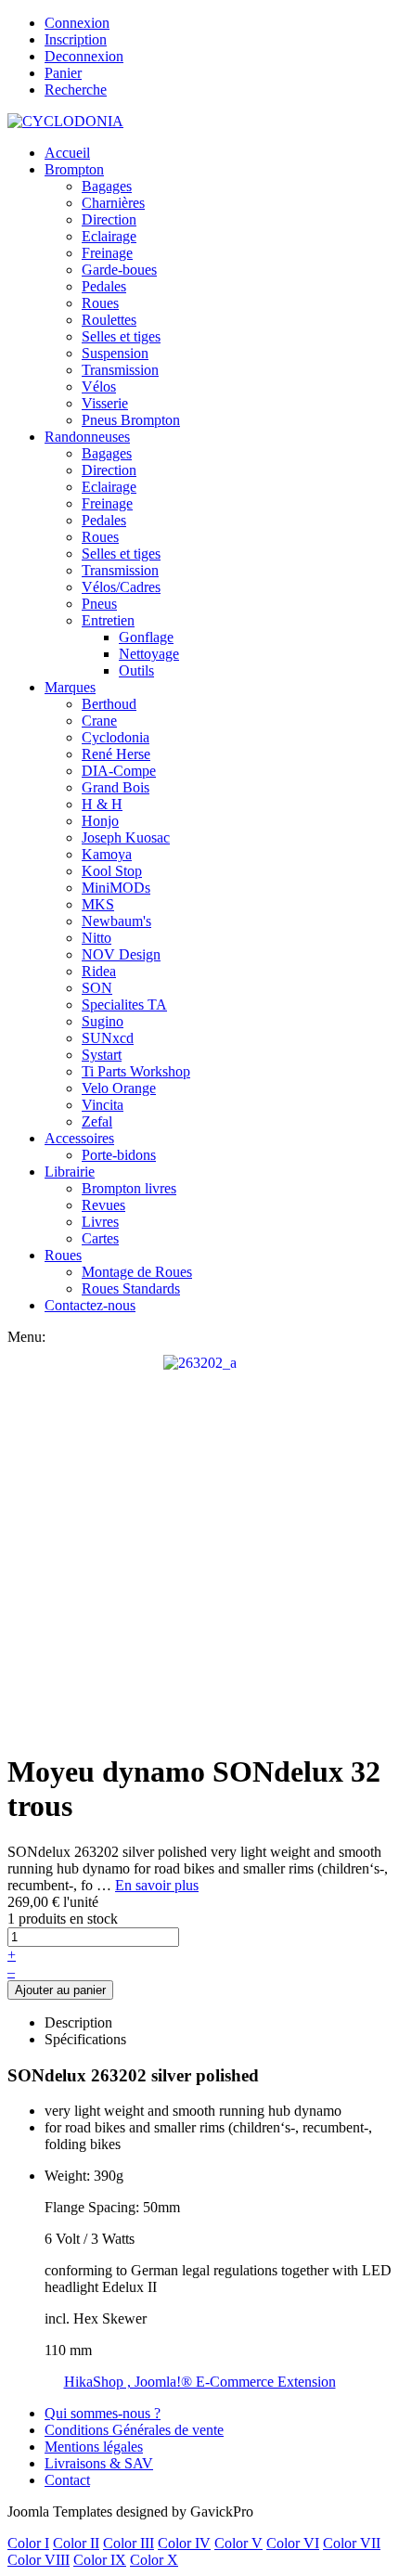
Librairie (70, 1172)
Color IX (100, 2560)
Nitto (97, 938)
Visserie (105, 403)
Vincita (103, 1105)
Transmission (120, 370)
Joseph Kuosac (126, 837)
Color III (129, 2543)
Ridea (99, 971)
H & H (102, 804)
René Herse (116, 754)
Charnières (113, 203)
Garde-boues (119, 270)
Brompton (74, 169)
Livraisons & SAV (99, 2463)
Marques (70, 687)
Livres (100, 1222)
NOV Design (121, 954)
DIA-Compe (119, 771)
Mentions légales (94, 2447)
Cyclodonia (116, 737)
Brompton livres (129, 1188)
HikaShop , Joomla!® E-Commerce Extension (200, 2382)
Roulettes (109, 320)
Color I (28, 2543)
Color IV (184, 2543)
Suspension (115, 353)
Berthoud (109, 704)
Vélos (99, 386)
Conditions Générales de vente (134, 2430)
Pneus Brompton (131, 420)
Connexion (77, 23)
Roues (100, 303)
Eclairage (109, 236)
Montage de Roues (137, 1272)
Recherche (76, 90)
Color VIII (39, 2560)
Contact (67, 2480)
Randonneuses (87, 437)
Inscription (76, 39)
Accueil (67, 153)
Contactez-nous (90, 1305)
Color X (154, 2560)
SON (97, 988)
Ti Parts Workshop (136, 1071)
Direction (109, 219)
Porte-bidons (119, 1155)
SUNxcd (108, 1038)
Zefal (97, 1121)
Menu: (26, 1337)
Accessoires (79, 1138)
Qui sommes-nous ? (103, 2413)
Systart (102, 1055)
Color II (76, 2543)
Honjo (100, 821)
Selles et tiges (121, 336)
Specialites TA (124, 1005)
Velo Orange (119, 1088)
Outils (136, 670)
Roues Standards (131, 1288)
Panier (63, 73)
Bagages (107, 186)
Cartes (100, 1238)
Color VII (352, 2543)
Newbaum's (116, 921)
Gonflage (146, 637)
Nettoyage (149, 654)
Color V (238, 2543)
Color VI (293, 2543)
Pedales (104, 286)
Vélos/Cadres (121, 587)
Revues (103, 1205)
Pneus (99, 604)
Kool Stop (112, 871)
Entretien (108, 620)
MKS (98, 904)
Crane (99, 721)
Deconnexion (84, 56)
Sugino (103, 1021)
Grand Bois (116, 787)
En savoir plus (157, 1885)
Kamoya (107, 854)
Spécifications (85, 2039)
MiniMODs (116, 888)
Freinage (107, 253)
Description (78, 2022)
